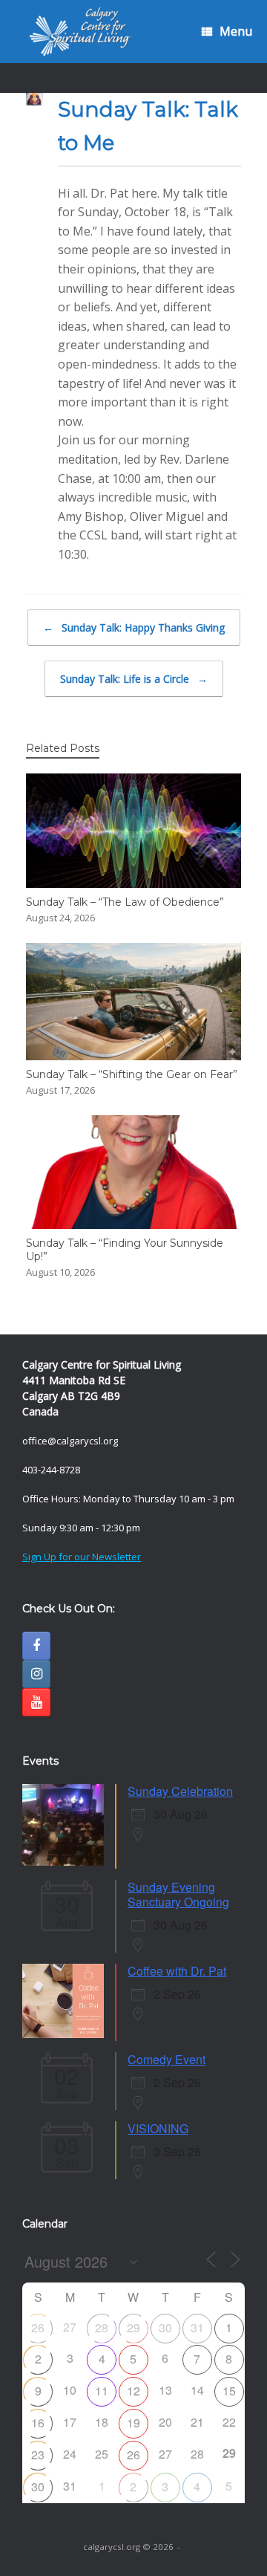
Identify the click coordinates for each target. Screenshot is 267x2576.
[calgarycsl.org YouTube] (36, 1702)
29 (133, 2327)
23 (38, 2455)
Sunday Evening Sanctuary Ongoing (178, 1894)
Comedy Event (167, 2059)
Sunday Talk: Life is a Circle (134, 679)
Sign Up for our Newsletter (82, 1557)
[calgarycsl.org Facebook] (36, 1646)
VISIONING (158, 2128)
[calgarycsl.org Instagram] (36, 1674)
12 (133, 2391)
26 (38, 2327)
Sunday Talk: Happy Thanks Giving (134, 627)
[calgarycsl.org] (80, 32)
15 (229, 2391)
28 (102, 2327)
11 (102, 2391)
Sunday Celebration (180, 1791)
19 (133, 2423)
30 (165, 2327)
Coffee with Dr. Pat (177, 1971)
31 (197, 2327)
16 (38, 2423)
